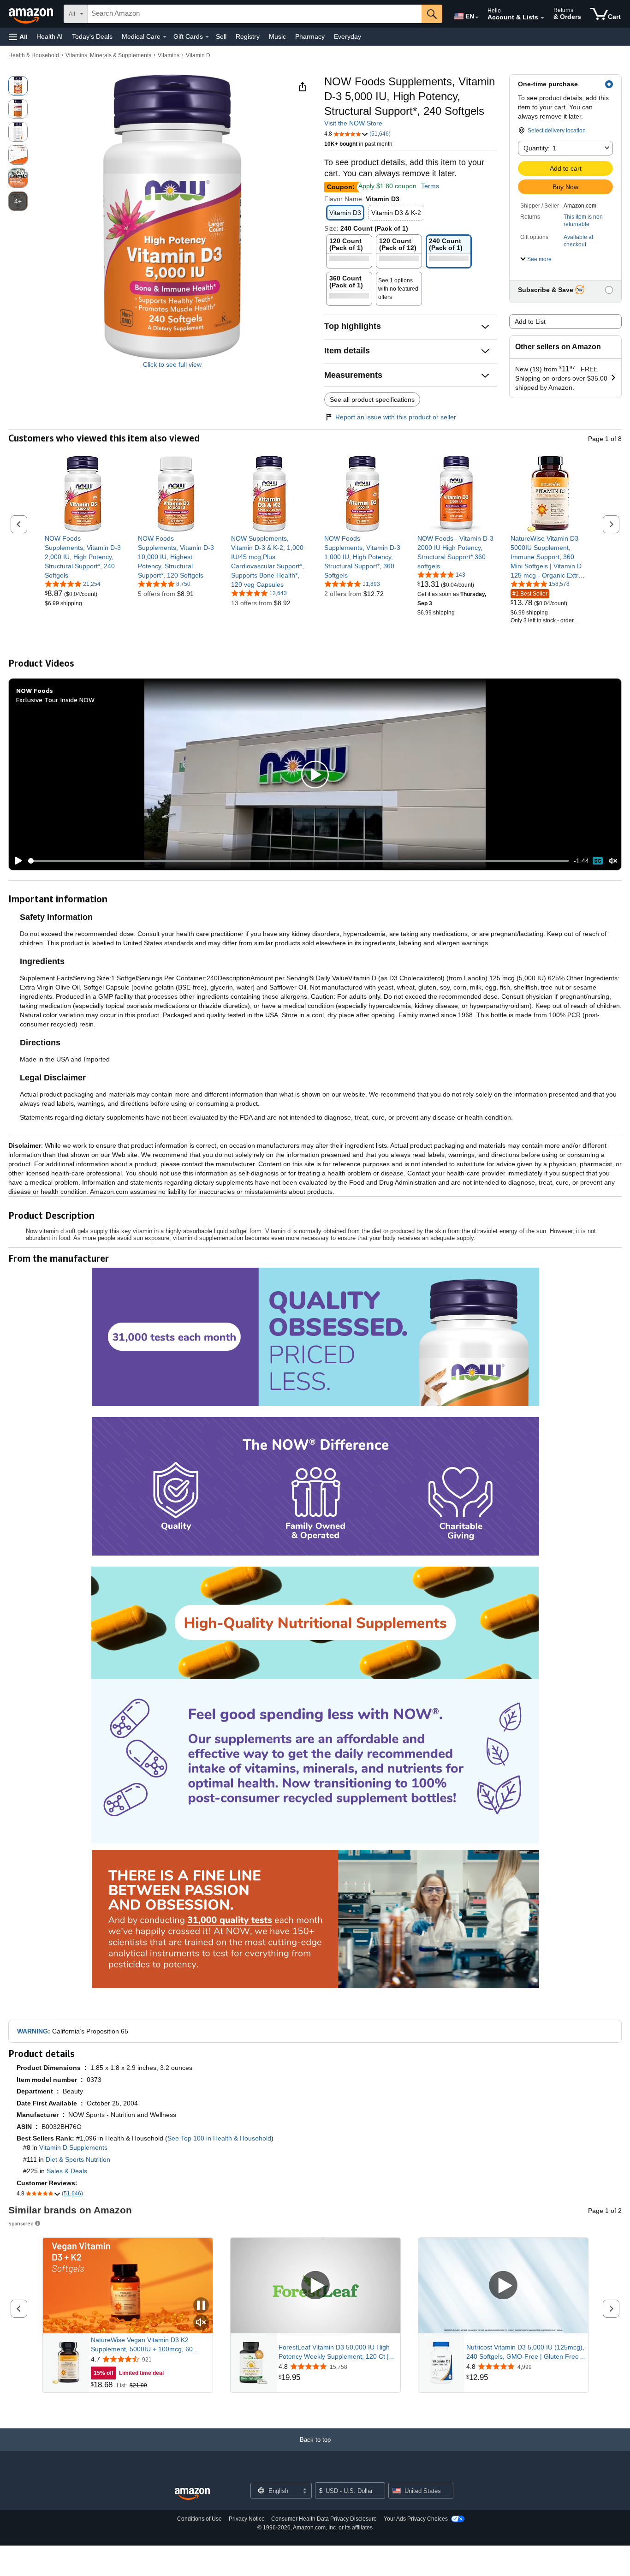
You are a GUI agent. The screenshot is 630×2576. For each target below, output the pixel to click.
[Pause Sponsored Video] (201, 2306)
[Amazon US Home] (192, 2494)
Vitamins (169, 55)
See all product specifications (372, 400)
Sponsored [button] (21, 2223)
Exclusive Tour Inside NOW (55, 700)
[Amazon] (32, 14)
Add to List (530, 322)
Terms (430, 186)
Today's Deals (92, 36)
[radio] (18, 86)
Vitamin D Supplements (73, 2147)
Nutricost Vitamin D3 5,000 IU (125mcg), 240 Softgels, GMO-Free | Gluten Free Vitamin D (525, 2352)
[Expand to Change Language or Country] (477, 18)
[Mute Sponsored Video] (201, 2323)
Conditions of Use (199, 2519)
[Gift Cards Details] (207, 37)
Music (277, 36)
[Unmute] (613, 861)
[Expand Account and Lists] (542, 18)
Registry (248, 36)
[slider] (299, 861)
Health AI (50, 36)
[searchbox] (255, 14)
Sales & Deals (67, 2171)
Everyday (348, 36)
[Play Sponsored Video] (315, 2286)
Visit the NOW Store (353, 123)
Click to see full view (172, 364)
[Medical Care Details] (165, 37)
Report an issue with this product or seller (396, 417)
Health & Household (34, 55)
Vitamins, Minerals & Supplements (108, 55)
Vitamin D (198, 55)
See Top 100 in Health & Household (219, 2138)
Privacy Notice (247, 2519)
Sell (221, 36)
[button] (18, 37)
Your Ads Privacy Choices (416, 2519)
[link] (83, 557)
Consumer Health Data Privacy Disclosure (324, 2519)
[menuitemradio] (598, 861)
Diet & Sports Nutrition (78, 2159)
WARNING (33, 2031)
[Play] (16, 861)
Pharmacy (310, 36)
